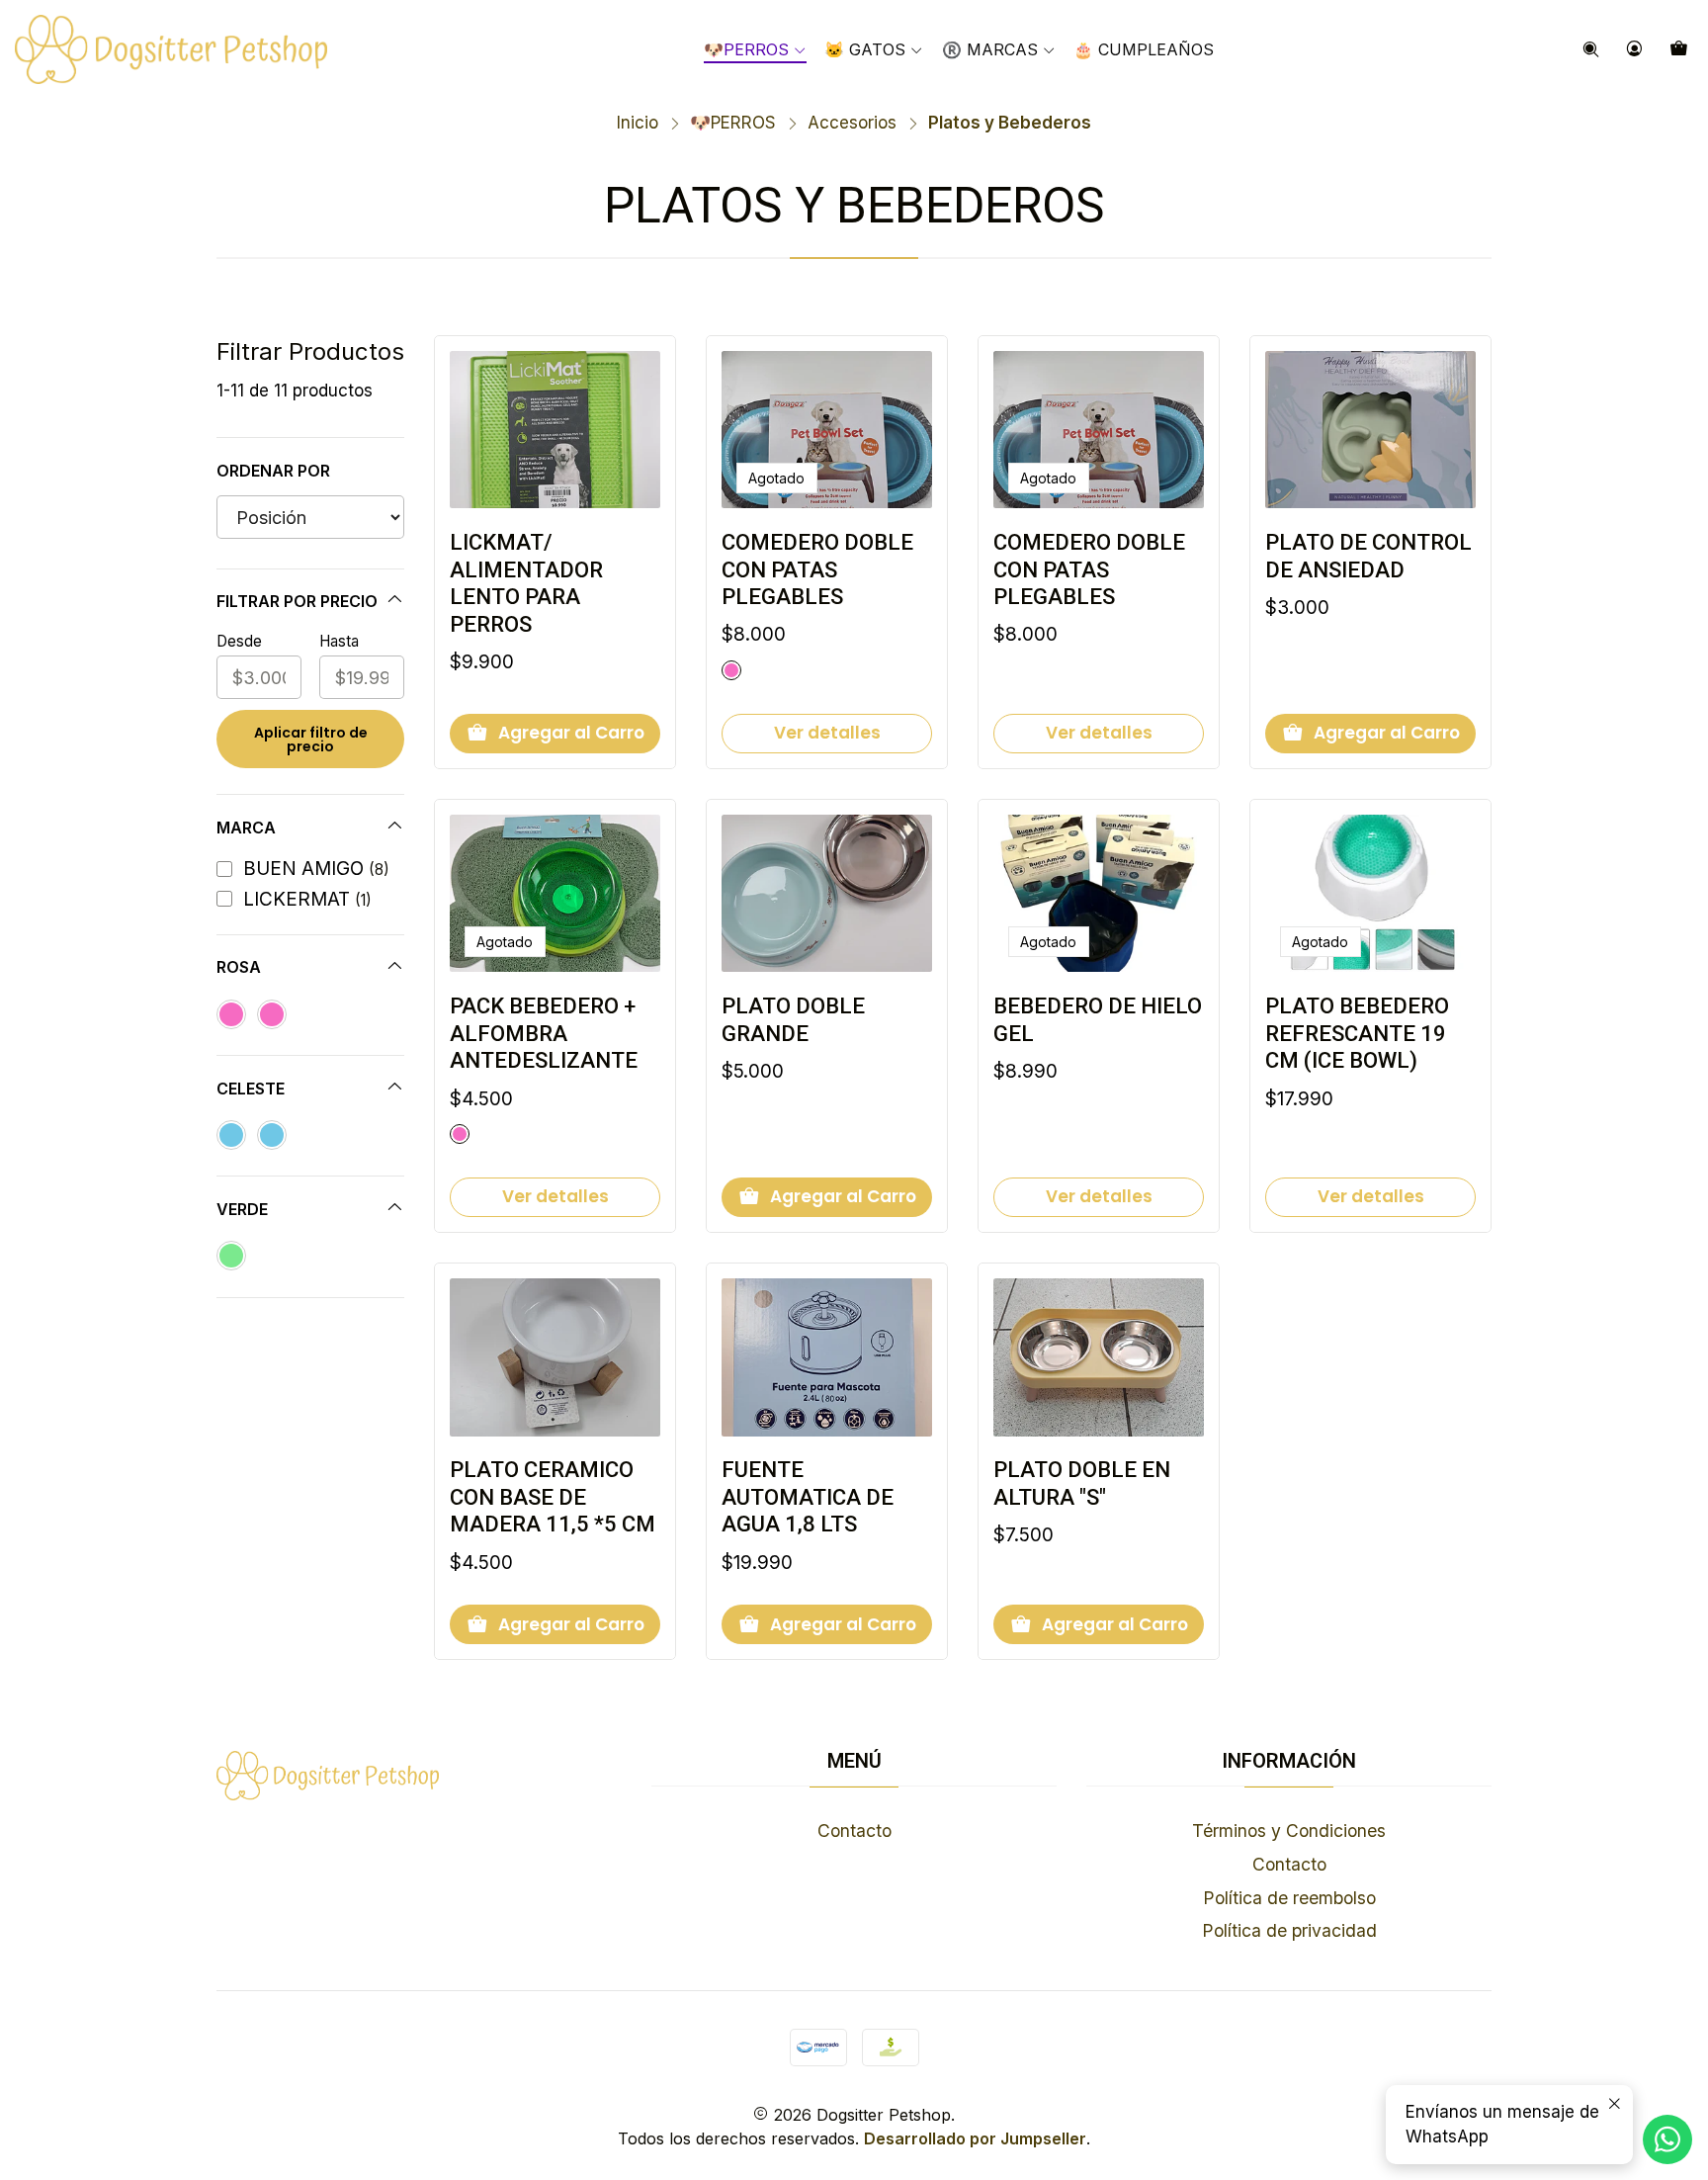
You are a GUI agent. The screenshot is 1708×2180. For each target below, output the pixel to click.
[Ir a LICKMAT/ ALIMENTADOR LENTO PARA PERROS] (555, 430)
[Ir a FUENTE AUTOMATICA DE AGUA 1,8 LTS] (827, 1357)
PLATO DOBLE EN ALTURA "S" (1082, 1483)
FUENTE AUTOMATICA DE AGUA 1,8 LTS (808, 1497)
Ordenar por (273, 471)
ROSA (239, 967)
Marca (246, 828)
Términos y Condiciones (1289, 1831)
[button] (999, 49)
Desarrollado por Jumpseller (975, 2138)
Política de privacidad (1289, 1930)
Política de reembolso (1289, 1898)
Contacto (854, 1831)
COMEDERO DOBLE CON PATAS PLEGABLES (817, 569)
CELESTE (251, 1089)
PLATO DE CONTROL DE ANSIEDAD (1368, 556)
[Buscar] (1591, 49)
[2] (272, 1014)
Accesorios (852, 123)
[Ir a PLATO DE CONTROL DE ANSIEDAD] (1370, 430)
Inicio (638, 123)
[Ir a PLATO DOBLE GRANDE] (827, 894)
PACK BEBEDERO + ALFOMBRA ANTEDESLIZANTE (544, 1033)
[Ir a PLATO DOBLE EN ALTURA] (1099, 1357)
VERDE (242, 1209)
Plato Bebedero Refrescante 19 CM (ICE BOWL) (1357, 1033)
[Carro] (1679, 49)
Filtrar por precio (297, 601)
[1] (231, 1014)
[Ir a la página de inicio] (171, 49)
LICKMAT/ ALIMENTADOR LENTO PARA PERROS (526, 583)
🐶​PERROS (733, 123)
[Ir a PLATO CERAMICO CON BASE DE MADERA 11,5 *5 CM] (555, 1357)
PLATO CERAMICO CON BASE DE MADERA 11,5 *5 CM (553, 1497)
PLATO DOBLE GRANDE (793, 1020)
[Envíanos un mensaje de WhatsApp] (1667, 2139)
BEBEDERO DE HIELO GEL (1098, 1020)
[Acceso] (1635, 49)
